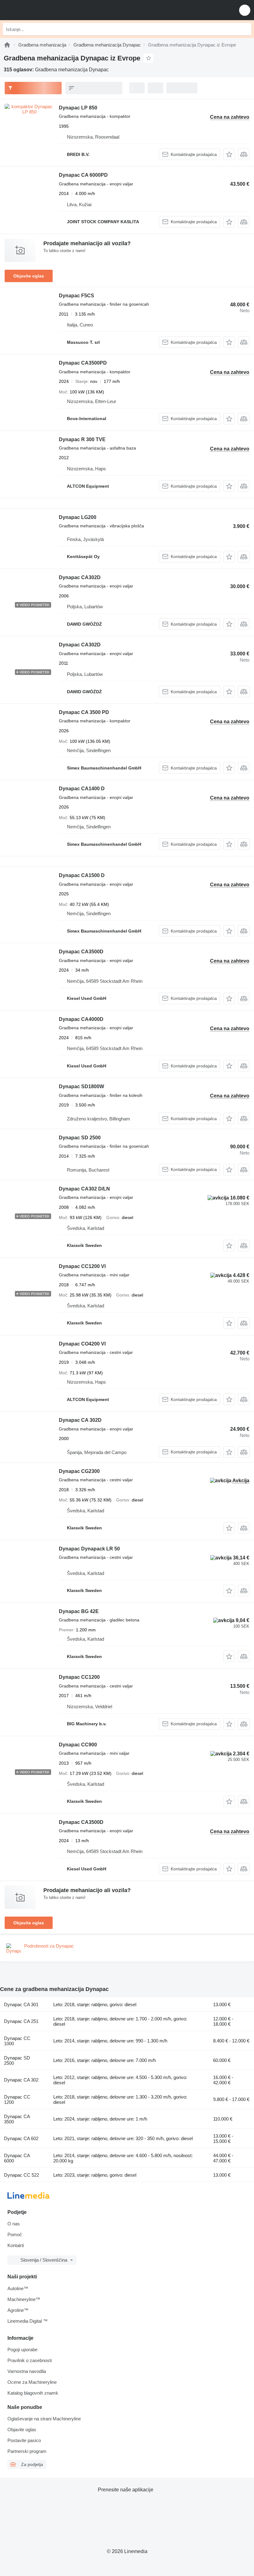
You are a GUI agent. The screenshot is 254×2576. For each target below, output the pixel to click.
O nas (14, 2224)
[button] (245, 10)
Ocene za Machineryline (32, 2382)
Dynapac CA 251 (21, 2021)
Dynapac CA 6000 (17, 2158)
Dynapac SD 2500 (80, 1138)
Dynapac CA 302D (80, 1420)
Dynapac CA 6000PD (83, 175)
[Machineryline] (7, 45)
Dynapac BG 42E (79, 1611)
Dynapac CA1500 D (82, 875)
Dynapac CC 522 (22, 2175)
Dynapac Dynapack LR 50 (89, 1549)
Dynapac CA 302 (21, 2080)
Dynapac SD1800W (81, 1086)
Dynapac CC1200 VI (82, 1266)
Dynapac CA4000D (81, 1019)
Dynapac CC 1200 (17, 2099)
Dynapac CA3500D (81, 952)
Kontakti (16, 2245)
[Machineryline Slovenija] (43, 10)
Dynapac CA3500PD (83, 363)
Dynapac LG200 (78, 517)
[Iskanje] (245, 29)
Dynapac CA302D (80, 577)
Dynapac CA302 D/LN (84, 1189)
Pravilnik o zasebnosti (30, 2360)
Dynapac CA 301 (21, 2004)
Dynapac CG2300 (79, 1471)
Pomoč (15, 2235)
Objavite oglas (29, 276)
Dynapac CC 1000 (17, 2041)
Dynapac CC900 (78, 1745)
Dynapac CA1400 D (82, 789)
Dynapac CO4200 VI (82, 1344)
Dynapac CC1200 (79, 1677)
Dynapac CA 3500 (17, 2119)
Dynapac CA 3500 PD (84, 712)
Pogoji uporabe (22, 2350)
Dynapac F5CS (77, 296)
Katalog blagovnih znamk (33, 2393)
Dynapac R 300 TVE (82, 439)
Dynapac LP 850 (78, 108)
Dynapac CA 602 (21, 2138)
